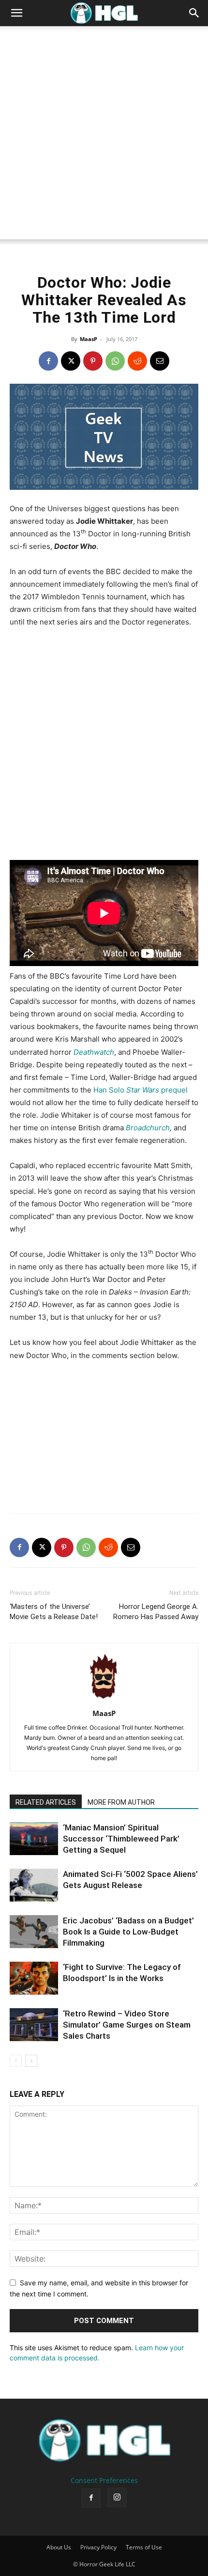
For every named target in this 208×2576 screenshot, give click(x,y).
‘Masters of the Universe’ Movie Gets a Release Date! (54, 1612)
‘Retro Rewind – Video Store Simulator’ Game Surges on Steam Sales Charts (127, 2025)
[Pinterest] (93, 361)
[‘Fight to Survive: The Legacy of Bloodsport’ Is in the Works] (34, 1978)
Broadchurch (148, 1128)
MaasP (89, 339)
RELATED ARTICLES (46, 1802)
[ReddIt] (137, 361)
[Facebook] (48, 361)
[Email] (160, 361)
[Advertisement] (104, 135)
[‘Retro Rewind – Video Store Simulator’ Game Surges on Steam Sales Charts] (34, 2025)
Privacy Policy (98, 2547)
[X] (71, 361)
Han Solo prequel (141, 1090)
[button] (16, 13)
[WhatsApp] (115, 361)
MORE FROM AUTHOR (121, 1802)
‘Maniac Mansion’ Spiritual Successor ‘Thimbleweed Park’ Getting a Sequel (121, 1839)
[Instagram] (117, 2498)
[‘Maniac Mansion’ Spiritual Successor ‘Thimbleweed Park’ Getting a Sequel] (34, 1839)
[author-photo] (104, 1700)
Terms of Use (144, 2547)
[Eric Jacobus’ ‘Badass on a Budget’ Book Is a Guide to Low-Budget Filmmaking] (34, 1932)
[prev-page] (16, 2061)
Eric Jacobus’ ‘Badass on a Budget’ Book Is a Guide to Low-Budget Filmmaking (128, 1932)
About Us (59, 2547)
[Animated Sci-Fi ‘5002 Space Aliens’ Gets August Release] (34, 1885)
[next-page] (31, 2061)
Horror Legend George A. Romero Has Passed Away (156, 1612)
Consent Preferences (104, 2480)
